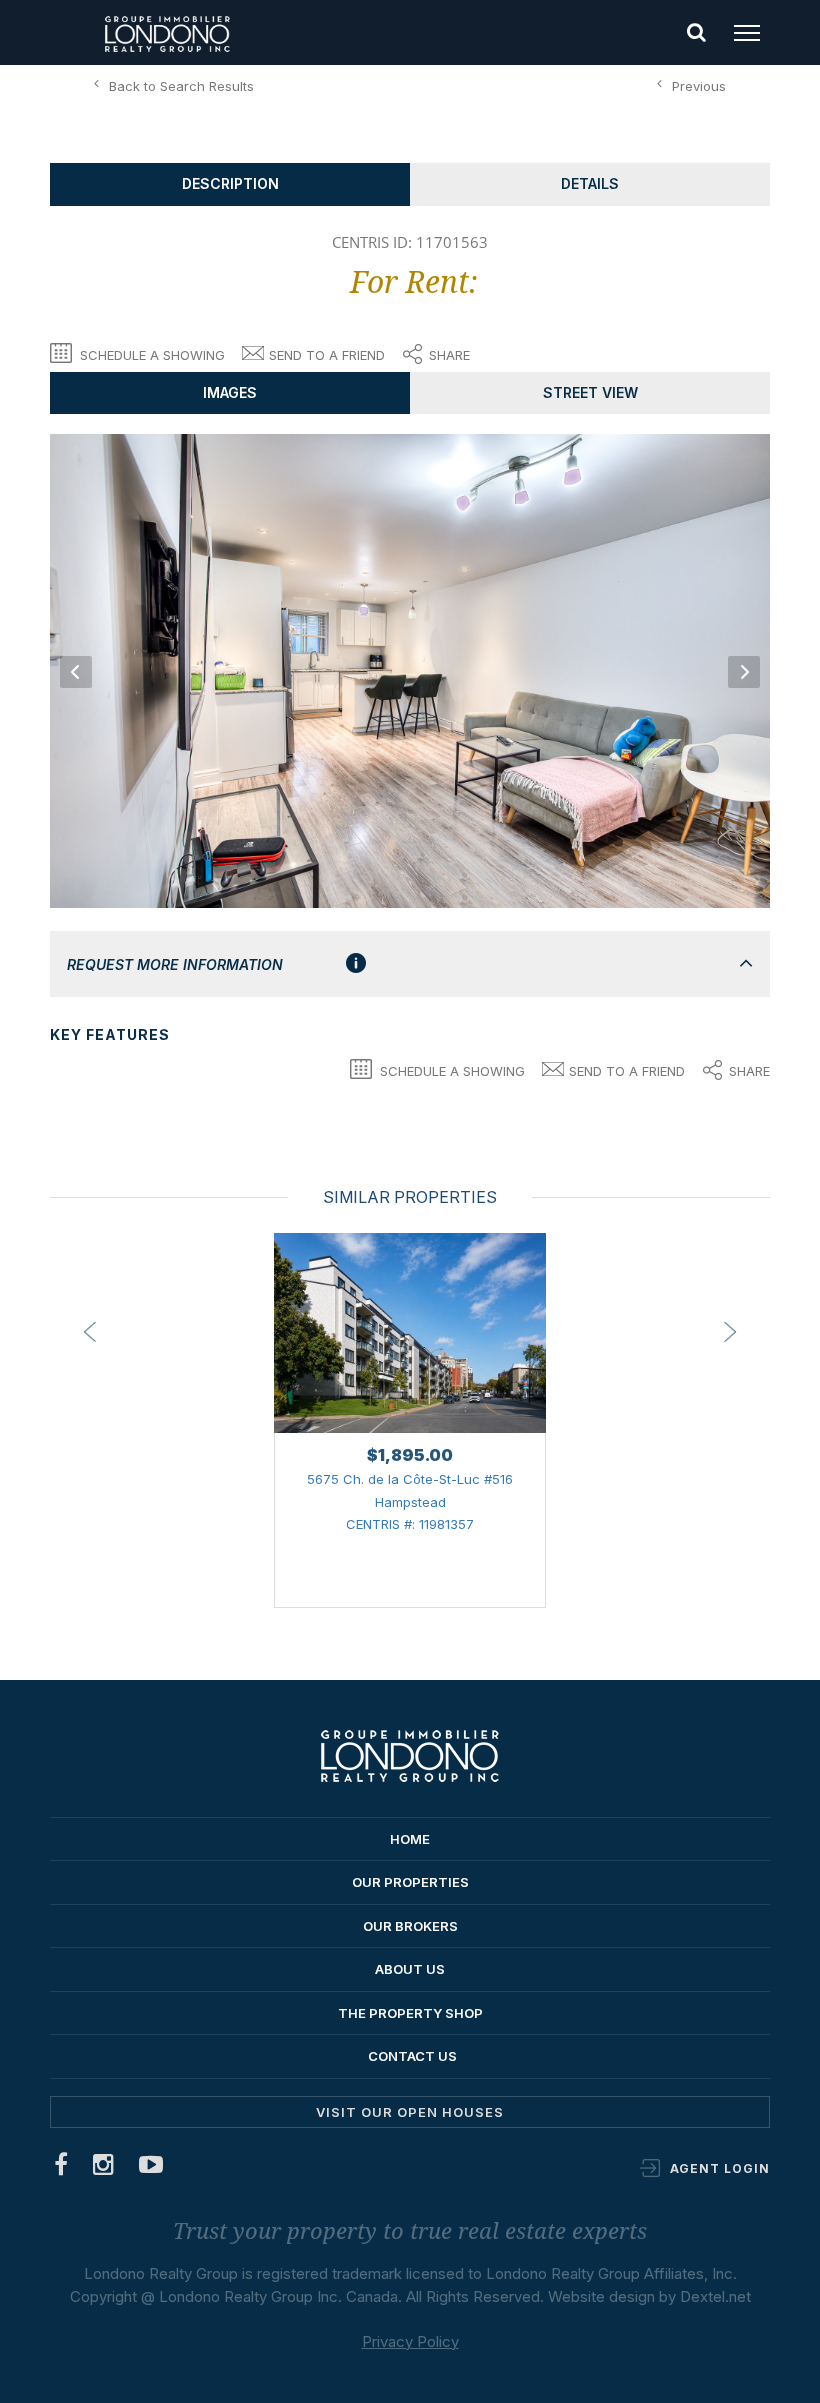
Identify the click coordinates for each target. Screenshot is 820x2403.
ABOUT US (410, 1969)
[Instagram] (104, 2168)
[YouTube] (151, 2168)
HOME (410, 1839)
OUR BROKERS (410, 1926)
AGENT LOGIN (720, 2168)
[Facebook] (61, 2168)
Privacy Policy (410, 2341)
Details (590, 183)
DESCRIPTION (230, 183)
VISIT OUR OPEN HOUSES (410, 2112)
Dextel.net (715, 2296)
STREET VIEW (590, 392)
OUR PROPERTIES (410, 1882)
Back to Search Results (181, 86)
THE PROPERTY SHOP (410, 2013)
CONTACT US (412, 2056)
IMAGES (230, 392)
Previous (699, 86)
